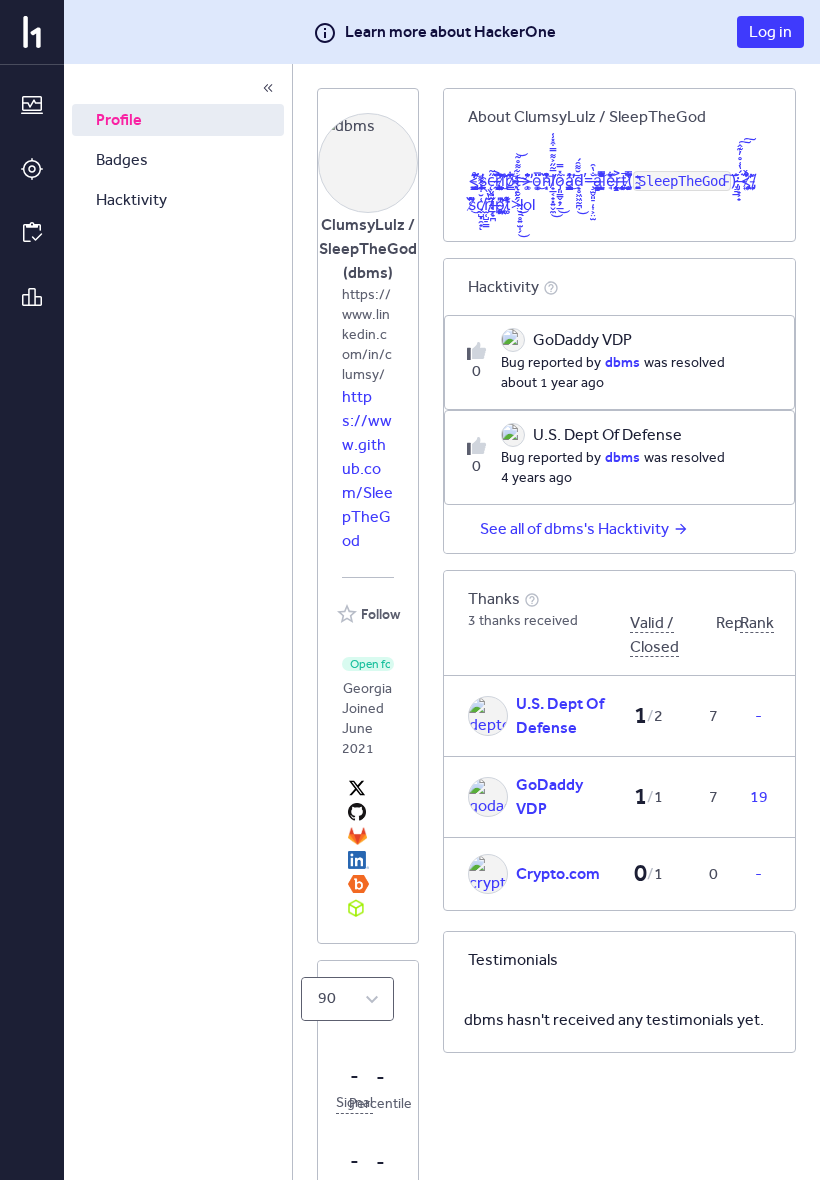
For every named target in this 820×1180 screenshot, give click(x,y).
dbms (622, 362)
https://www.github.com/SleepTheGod (367, 468)
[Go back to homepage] (32, 32)
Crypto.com (558, 873)
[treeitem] (178, 120)
